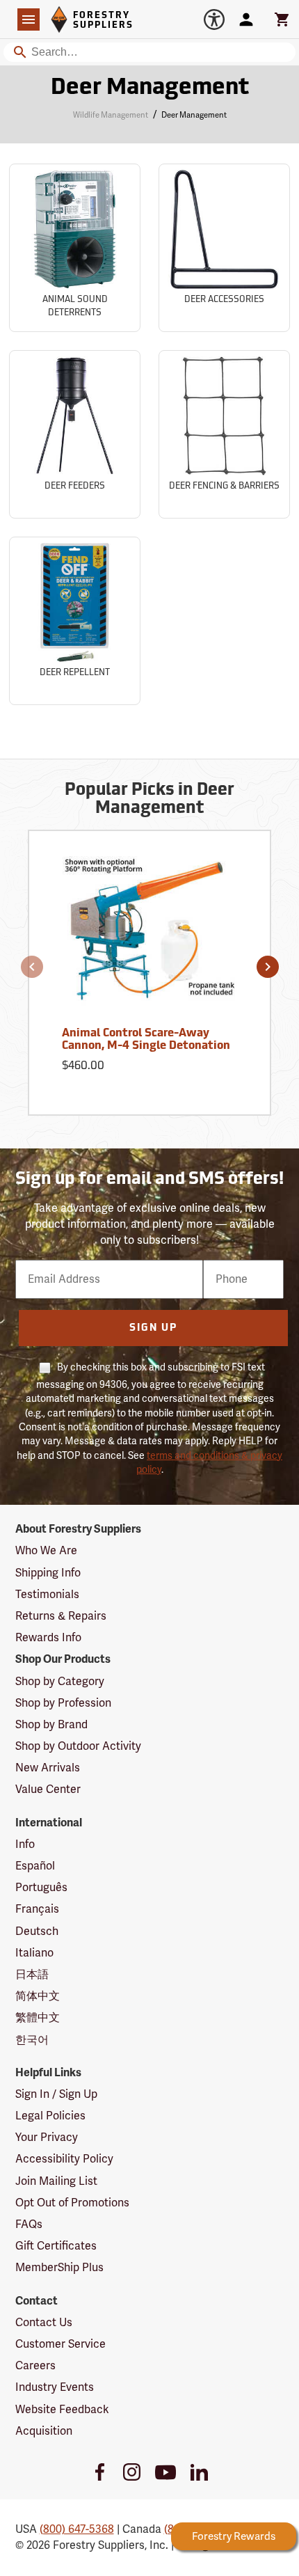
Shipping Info (48, 1573)
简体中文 (38, 1996)
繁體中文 (38, 2018)
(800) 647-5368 (77, 2529)
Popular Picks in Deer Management (149, 800)
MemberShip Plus (59, 2268)
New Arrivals (48, 1768)
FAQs (29, 2225)
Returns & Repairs (61, 1616)
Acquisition (44, 2431)
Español (35, 1866)
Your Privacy (47, 2138)
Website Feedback (62, 2410)
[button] (32, 967)
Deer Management (150, 88)
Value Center (48, 1789)
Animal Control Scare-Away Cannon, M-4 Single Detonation (146, 1040)
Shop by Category (60, 1682)
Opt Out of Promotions (72, 2203)
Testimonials (47, 1595)
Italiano (34, 1953)
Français (37, 1909)
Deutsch (37, 1931)
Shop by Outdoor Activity (78, 1746)
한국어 (32, 2040)
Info (25, 1844)
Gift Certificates (56, 2246)
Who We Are (46, 1551)
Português (41, 1888)
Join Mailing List (56, 2181)
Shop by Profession (63, 1703)
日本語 (32, 1975)
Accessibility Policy (64, 2159)
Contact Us (44, 2323)
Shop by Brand (51, 1725)
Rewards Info (48, 1638)
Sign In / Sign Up (56, 2094)
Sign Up (153, 1328)
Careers (35, 2366)
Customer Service (60, 2344)
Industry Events (55, 2387)
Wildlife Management (111, 115)
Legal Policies (50, 2116)
